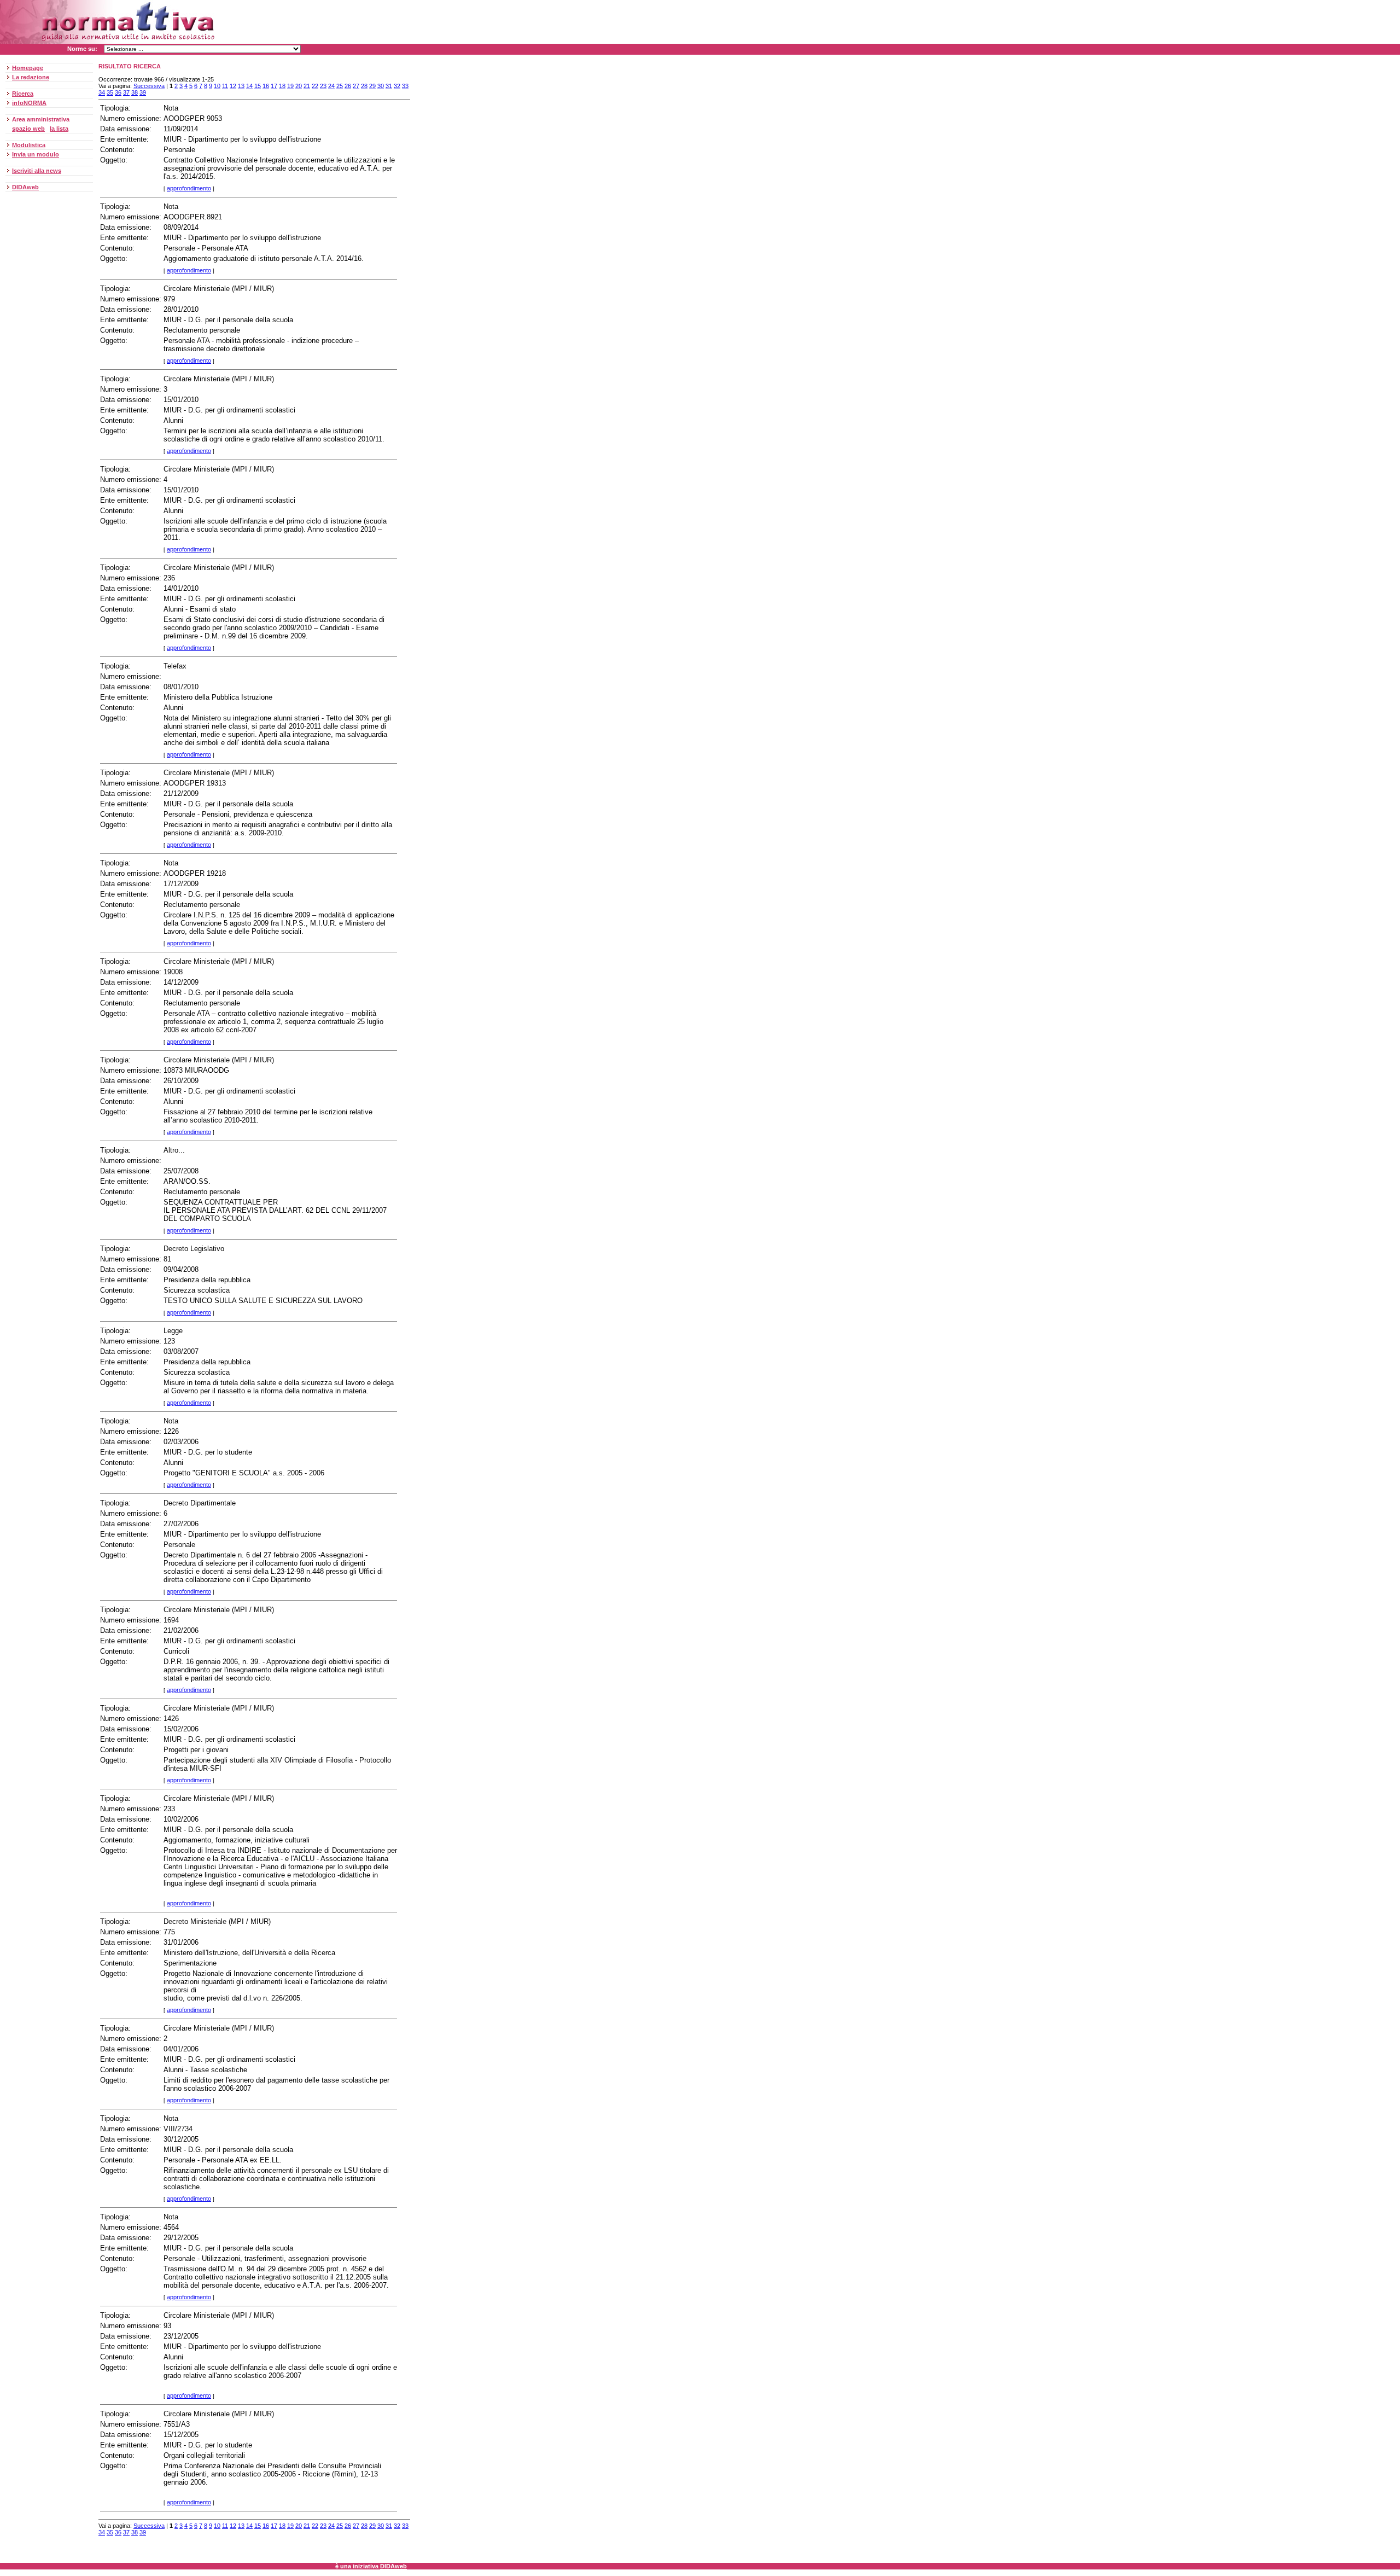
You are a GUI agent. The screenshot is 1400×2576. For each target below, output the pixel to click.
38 (135, 92)
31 (389, 86)
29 (372, 86)
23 (323, 86)
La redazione (31, 77)
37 (126, 92)
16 (266, 86)
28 (364, 86)
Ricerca (23, 94)
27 (356, 86)
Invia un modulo (36, 154)
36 (118, 92)
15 (258, 86)
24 (331, 86)
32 (397, 86)
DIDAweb (25, 187)
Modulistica (29, 145)
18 (282, 86)
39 (143, 92)
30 (381, 86)
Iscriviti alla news (37, 171)
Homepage (28, 68)
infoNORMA (29, 103)
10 (217, 86)
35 (110, 92)
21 (307, 86)
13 (241, 86)
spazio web (28, 129)
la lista (59, 129)
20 (299, 86)
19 (290, 86)
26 (348, 86)
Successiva (149, 86)
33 (405, 86)
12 (233, 86)
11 (225, 86)
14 (249, 86)
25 (340, 86)
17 (274, 86)
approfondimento (189, 188)
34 (102, 92)
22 (315, 86)
